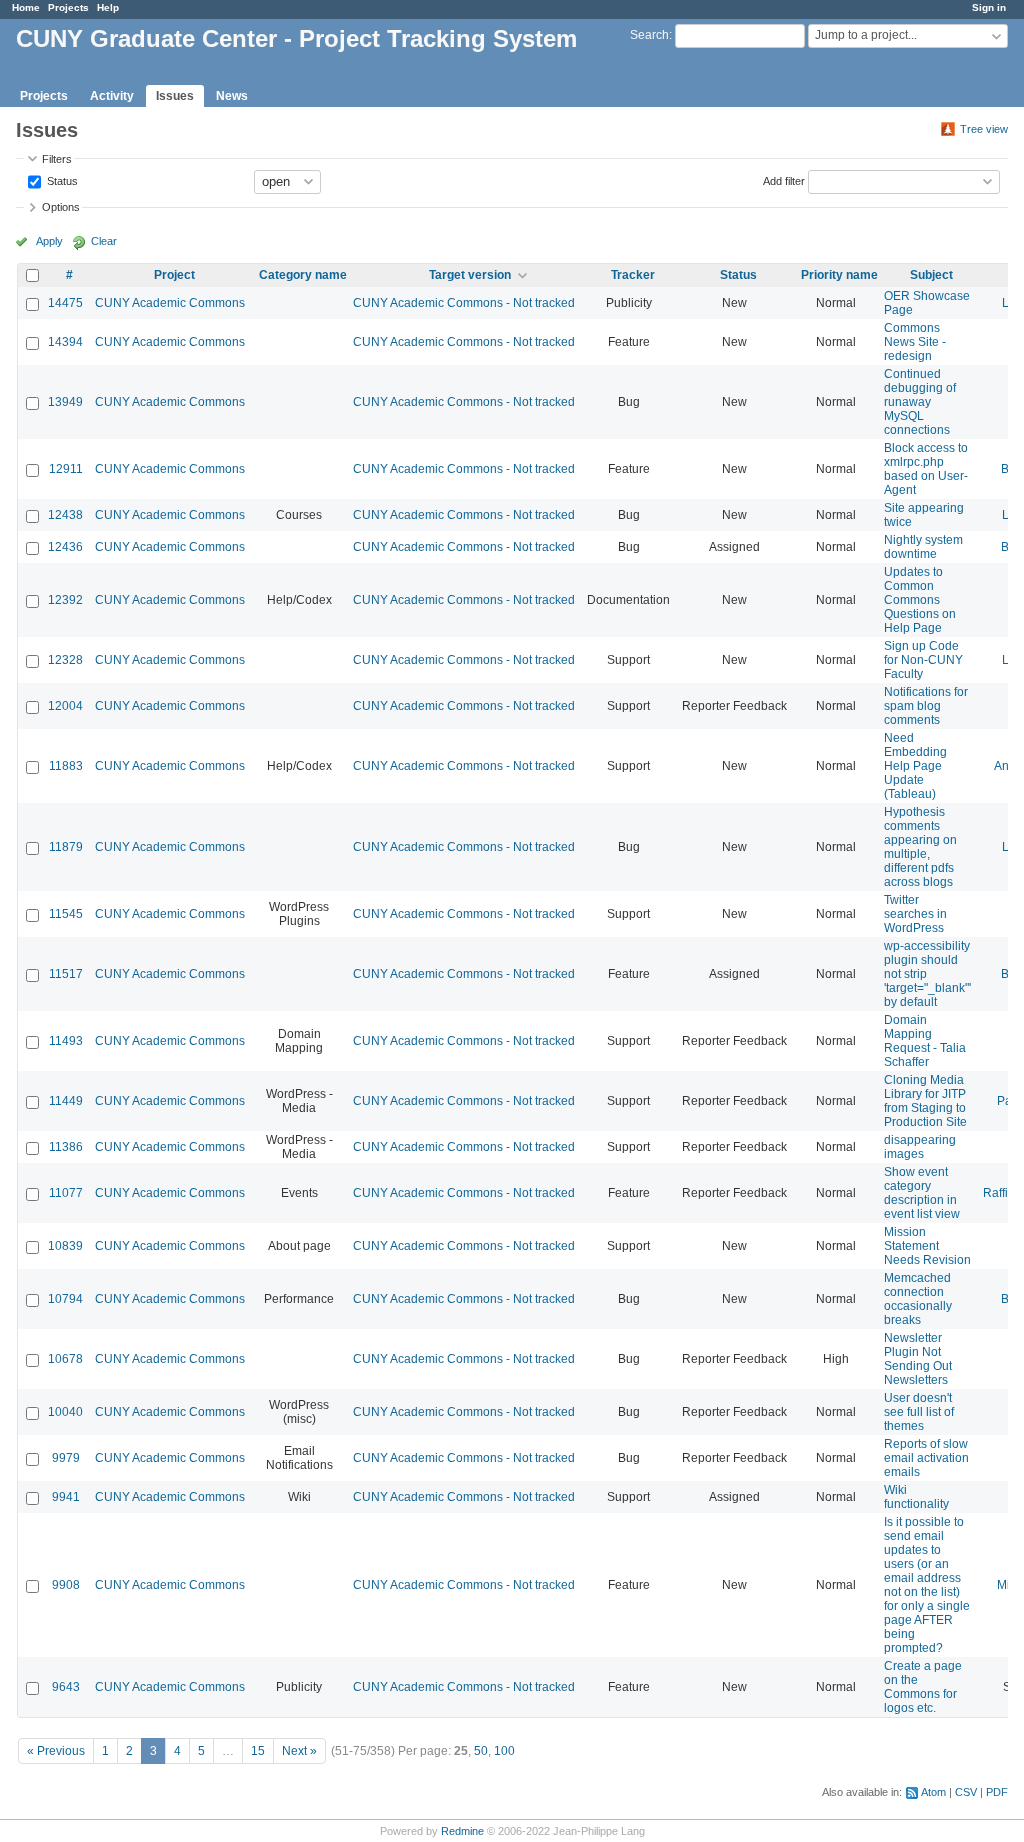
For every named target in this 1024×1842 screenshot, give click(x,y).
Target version (470, 275)
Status (61, 180)
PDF (997, 1792)
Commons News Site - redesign (915, 342)
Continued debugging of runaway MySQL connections (920, 402)
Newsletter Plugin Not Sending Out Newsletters (918, 1359)
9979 (66, 1458)
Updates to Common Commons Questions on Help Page (920, 600)
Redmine (462, 1831)
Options (61, 207)
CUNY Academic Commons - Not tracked (464, 303)
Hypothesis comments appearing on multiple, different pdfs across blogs (920, 847)
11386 (66, 1147)
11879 (66, 847)
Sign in (989, 7)
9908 (66, 1585)
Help (108, 7)
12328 (65, 660)
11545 (66, 914)
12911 (66, 469)
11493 (66, 1041)
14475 (65, 303)
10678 (65, 1359)
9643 (66, 1687)
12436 (65, 547)
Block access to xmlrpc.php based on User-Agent (926, 469)
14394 (65, 342)
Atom (933, 1792)
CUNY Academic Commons (170, 303)
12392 (65, 600)
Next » (299, 1751)
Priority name (839, 275)
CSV (966, 1792)
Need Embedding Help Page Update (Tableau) (915, 766)
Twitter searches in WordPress (915, 914)
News (232, 96)
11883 (66, 766)
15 (258, 1751)
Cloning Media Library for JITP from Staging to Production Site (925, 1101)
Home (26, 7)
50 (481, 1751)
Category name (303, 275)
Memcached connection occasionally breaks (918, 1299)
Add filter (784, 180)
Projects (68, 7)
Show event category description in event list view (922, 1193)
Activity (112, 96)
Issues (175, 96)
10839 (65, 1246)
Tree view (984, 129)
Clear (104, 241)
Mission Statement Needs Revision (927, 1246)
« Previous (56, 1751)
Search (649, 35)
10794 (65, 1299)
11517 (66, 974)
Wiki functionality (916, 1497)
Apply (49, 241)
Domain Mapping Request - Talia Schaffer (925, 1041)
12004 (65, 706)
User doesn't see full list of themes (919, 1412)
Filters (57, 159)
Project (174, 275)
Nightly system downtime (923, 547)
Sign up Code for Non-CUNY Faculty (923, 660)
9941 (66, 1497)
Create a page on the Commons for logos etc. (923, 1687)
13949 (65, 402)
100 (504, 1751)
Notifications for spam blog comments (926, 706)
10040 (65, 1412)
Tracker (633, 275)
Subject (931, 275)
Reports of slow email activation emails (926, 1458)
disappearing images (920, 1147)
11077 (66, 1193)
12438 (65, 515)
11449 (66, 1101)
